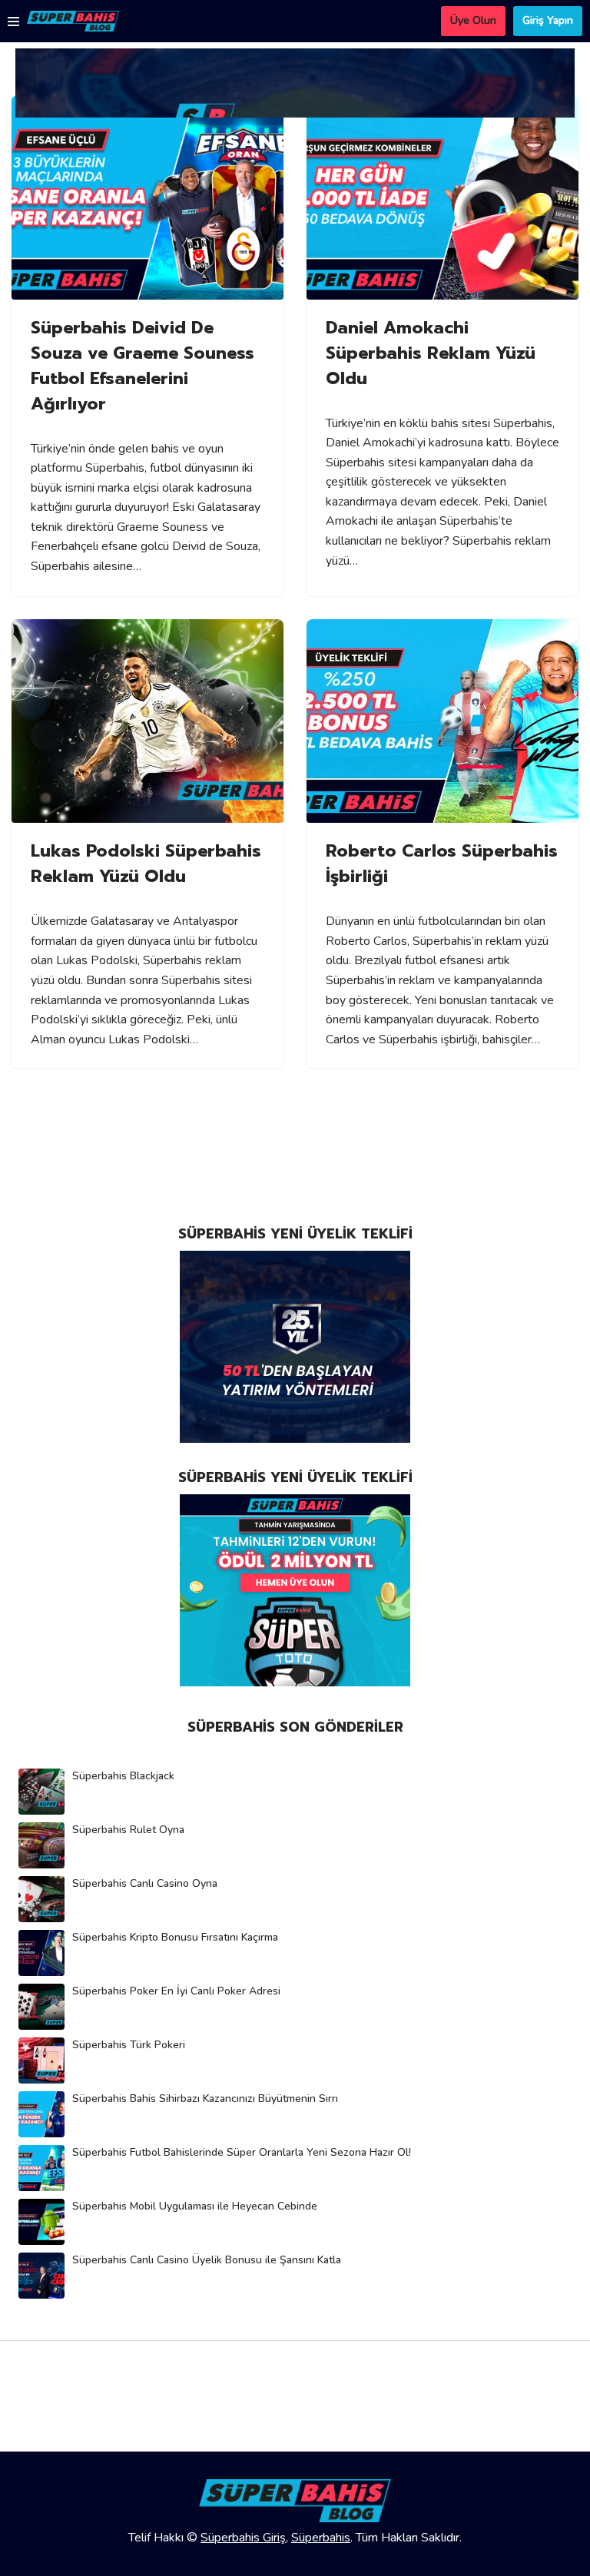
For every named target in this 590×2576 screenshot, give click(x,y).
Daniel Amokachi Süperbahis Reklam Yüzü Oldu (431, 353)
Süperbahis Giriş (243, 2538)
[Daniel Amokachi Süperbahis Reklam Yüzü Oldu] (442, 197)
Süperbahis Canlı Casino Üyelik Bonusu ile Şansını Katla (207, 2260)
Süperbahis (321, 2538)
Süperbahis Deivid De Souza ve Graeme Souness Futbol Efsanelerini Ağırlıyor (143, 366)
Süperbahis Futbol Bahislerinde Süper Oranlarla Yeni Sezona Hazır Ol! (242, 2152)
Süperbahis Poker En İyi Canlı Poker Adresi (176, 1991)
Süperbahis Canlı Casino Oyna (145, 1883)
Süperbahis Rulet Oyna (128, 1830)
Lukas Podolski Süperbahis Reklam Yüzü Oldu (146, 864)
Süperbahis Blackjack (123, 1776)
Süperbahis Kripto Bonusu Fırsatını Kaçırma (175, 1937)
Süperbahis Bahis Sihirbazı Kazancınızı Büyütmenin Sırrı (205, 2099)
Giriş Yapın (548, 20)
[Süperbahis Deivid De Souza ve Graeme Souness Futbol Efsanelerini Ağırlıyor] (147, 197)
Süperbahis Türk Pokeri (129, 2045)
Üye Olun (473, 20)
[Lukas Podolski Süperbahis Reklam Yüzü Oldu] (147, 721)
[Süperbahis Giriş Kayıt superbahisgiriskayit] (73, 21)
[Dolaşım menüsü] (13, 22)
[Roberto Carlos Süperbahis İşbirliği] (442, 721)
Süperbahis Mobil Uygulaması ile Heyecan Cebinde (195, 2206)
